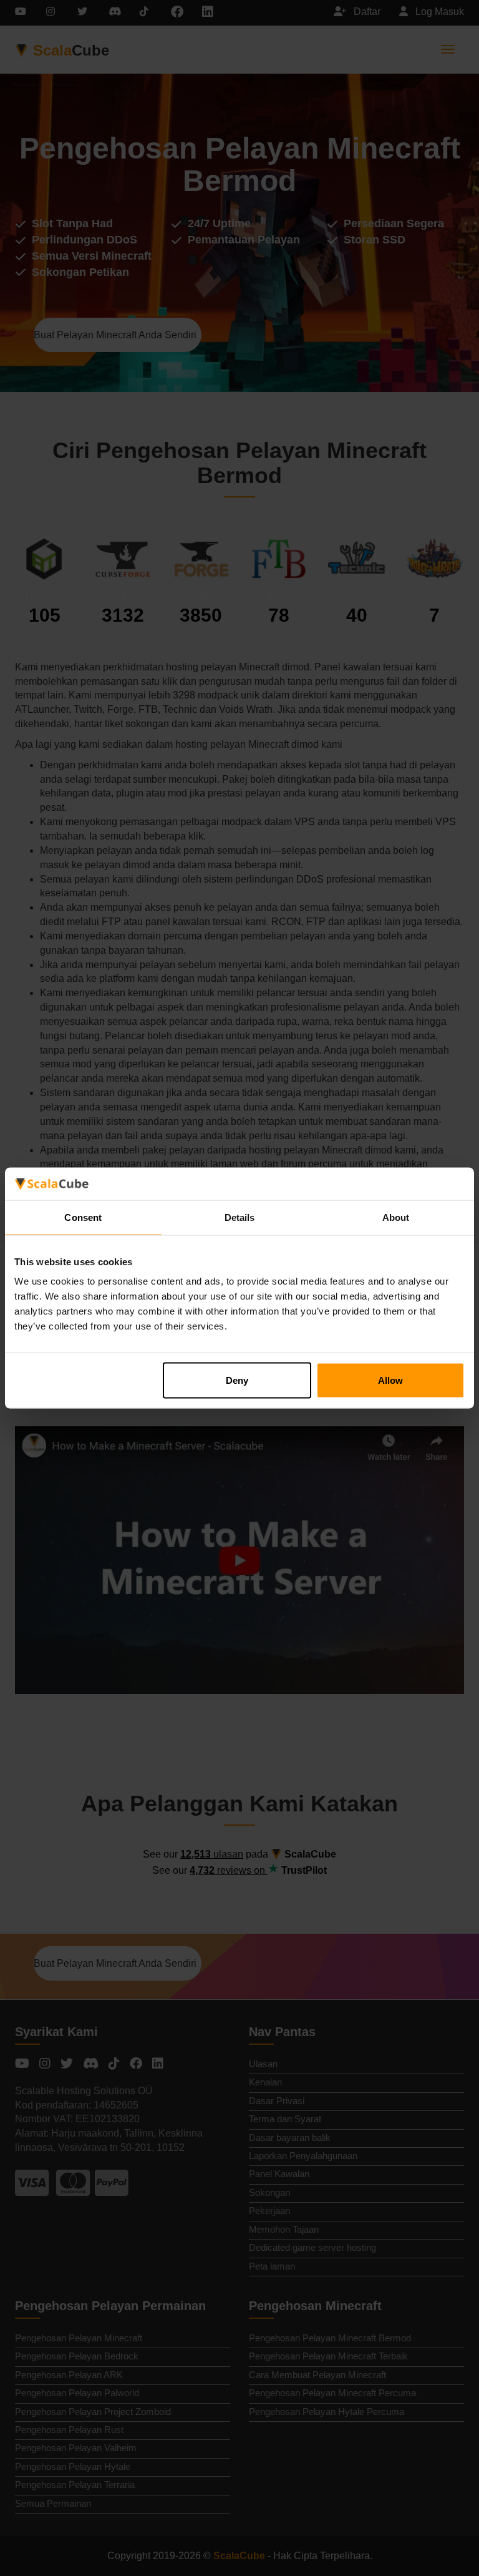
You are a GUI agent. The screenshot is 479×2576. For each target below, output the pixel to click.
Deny (237, 1380)
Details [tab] (240, 1217)
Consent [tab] (83, 1217)
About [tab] (396, 1217)
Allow (390, 1380)
